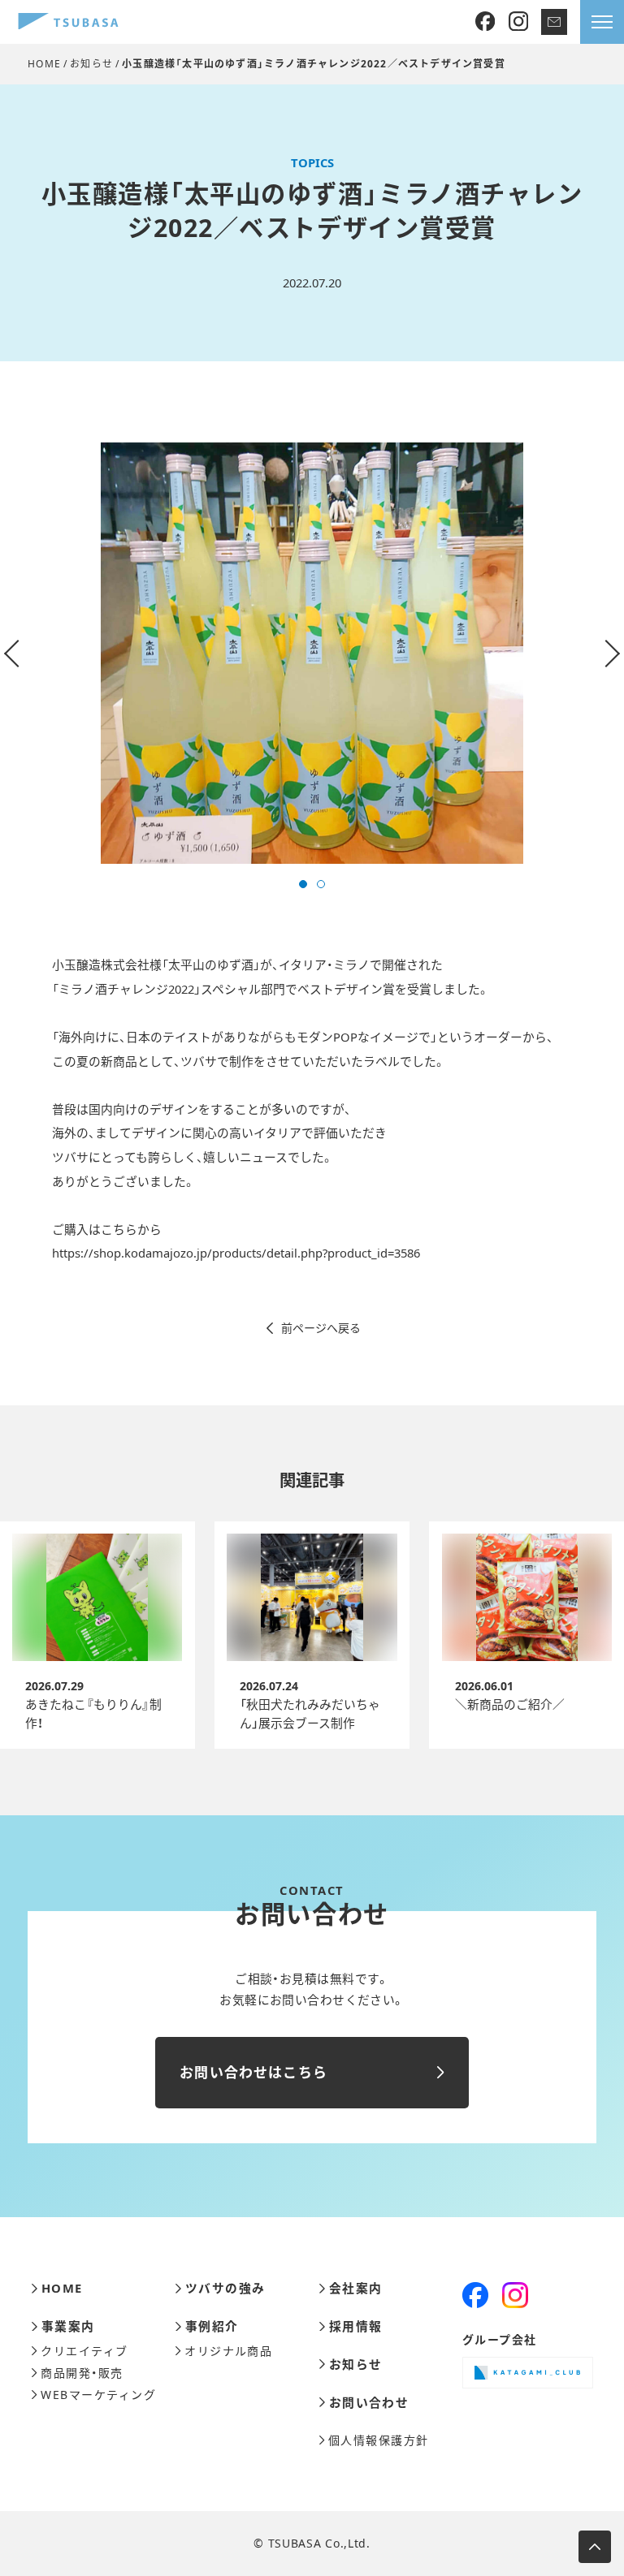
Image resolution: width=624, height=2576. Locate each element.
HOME (44, 64)
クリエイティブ (84, 2351)
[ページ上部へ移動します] (595, 2547)
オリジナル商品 (228, 2351)
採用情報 (355, 2326)
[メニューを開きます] (602, 22)
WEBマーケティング (98, 2395)
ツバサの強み (225, 2288)
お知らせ (91, 64)
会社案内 (355, 2288)
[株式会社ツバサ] (68, 22)
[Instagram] (518, 22)
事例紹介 (212, 2326)
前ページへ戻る (321, 1328)
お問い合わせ (369, 2403)
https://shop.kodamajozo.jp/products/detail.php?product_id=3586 (236, 1253)
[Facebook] (485, 22)
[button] (303, 884)
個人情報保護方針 (379, 2440)
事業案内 (68, 2326)
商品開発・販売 (82, 2373)
